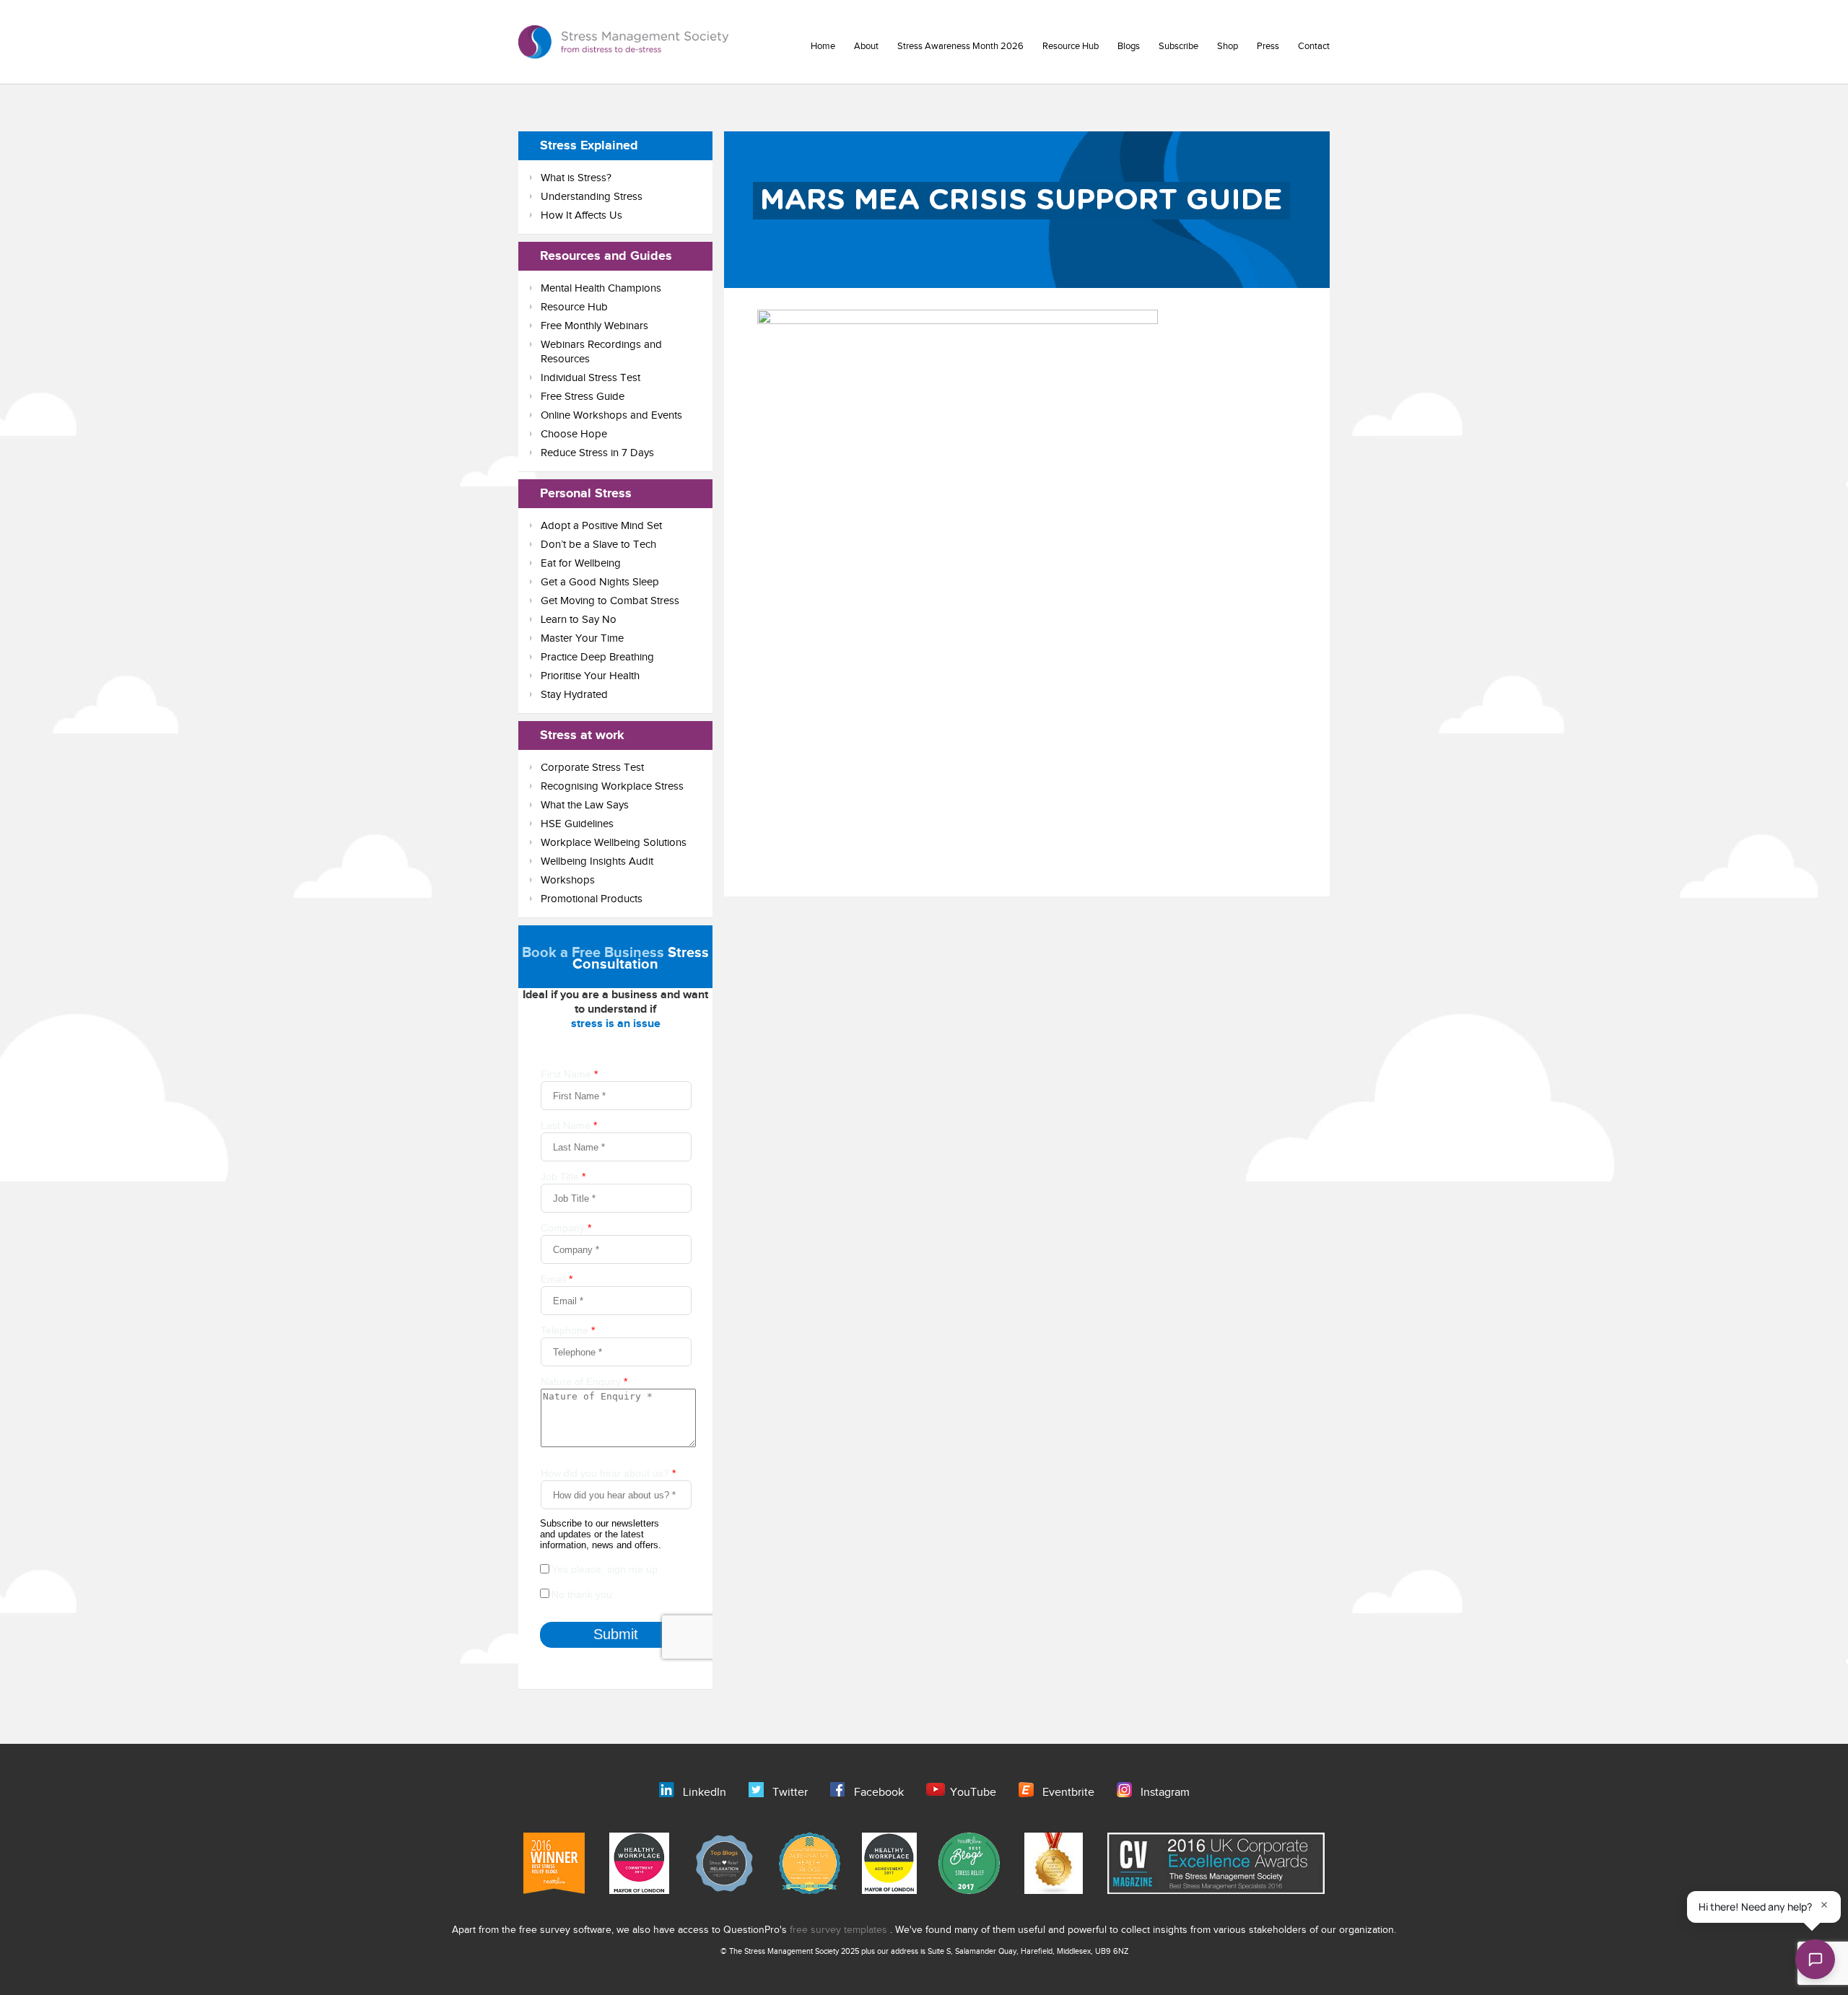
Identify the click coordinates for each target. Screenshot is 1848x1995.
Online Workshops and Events (611, 415)
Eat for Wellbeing (581, 563)
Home (823, 46)
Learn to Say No (579, 620)
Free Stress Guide (583, 397)
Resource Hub (1071, 46)
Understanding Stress (592, 197)
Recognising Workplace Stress (612, 786)
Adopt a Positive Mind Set (601, 526)
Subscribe (1178, 46)
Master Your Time (582, 638)
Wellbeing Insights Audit (597, 861)
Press (1268, 46)
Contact (1314, 46)
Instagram (1165, 1793)
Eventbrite (1068, 1793)
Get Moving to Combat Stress (610, 601)
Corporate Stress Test (592, 768)
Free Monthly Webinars (594, 326)
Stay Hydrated (574, 695)
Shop (1228, 46)
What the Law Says (585, 805)
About (866, 46)
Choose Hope (574, 434)
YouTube (973, 1793)
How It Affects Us (581, 215)
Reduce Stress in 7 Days (597, 453)
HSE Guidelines (577, 824)
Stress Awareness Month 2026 (960, 46)
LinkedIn (705, 1793)
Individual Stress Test (590, 378)
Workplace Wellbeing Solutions (614, 843)
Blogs (1129, 46)
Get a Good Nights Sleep (600, 582)
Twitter (790, 1793)
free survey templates (840, 1930)
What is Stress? (576, 178)
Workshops (568, 880)
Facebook (879, 1793)
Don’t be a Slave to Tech (598, 545)
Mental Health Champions (601, 288)
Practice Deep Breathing (597, 657)
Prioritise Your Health (590, 676)
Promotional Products (592, 899)
